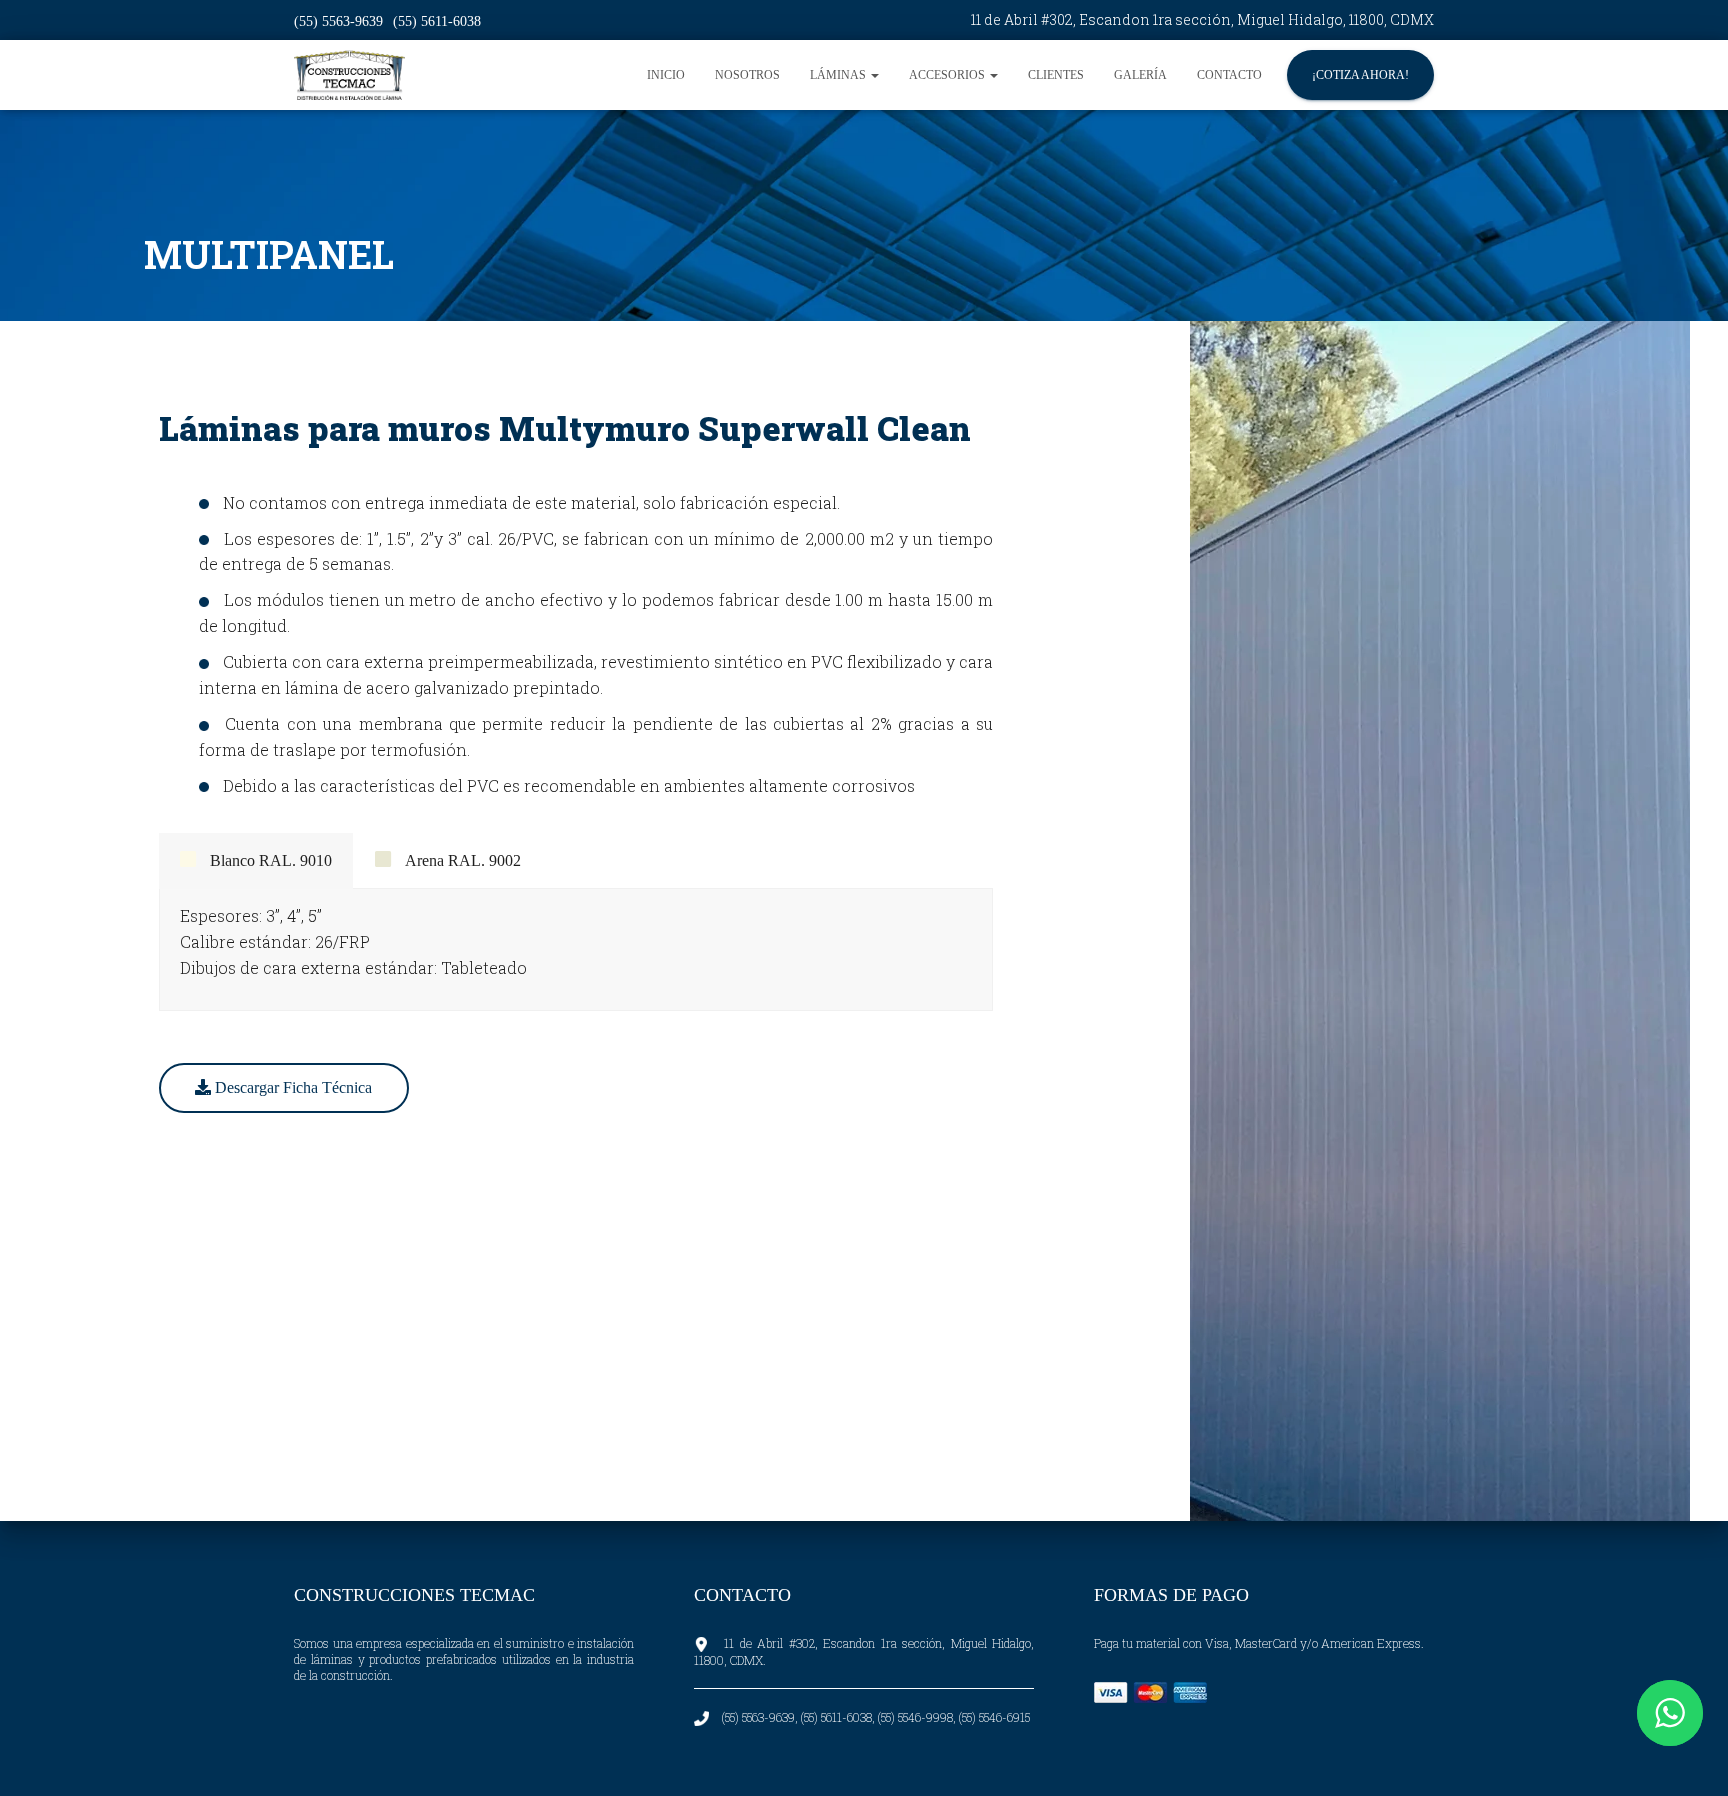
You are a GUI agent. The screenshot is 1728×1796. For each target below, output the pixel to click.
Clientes (1056, 75)
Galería (1140, 75)
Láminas (839, 75)
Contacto (1229, 75)
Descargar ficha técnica (291, 1087)
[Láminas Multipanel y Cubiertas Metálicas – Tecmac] (349, 75)
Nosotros (747, 75)
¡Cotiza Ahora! (1360, 75)
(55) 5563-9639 (338, 21)
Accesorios (948, 75)
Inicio (666, 75)
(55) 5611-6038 (437, 21)
